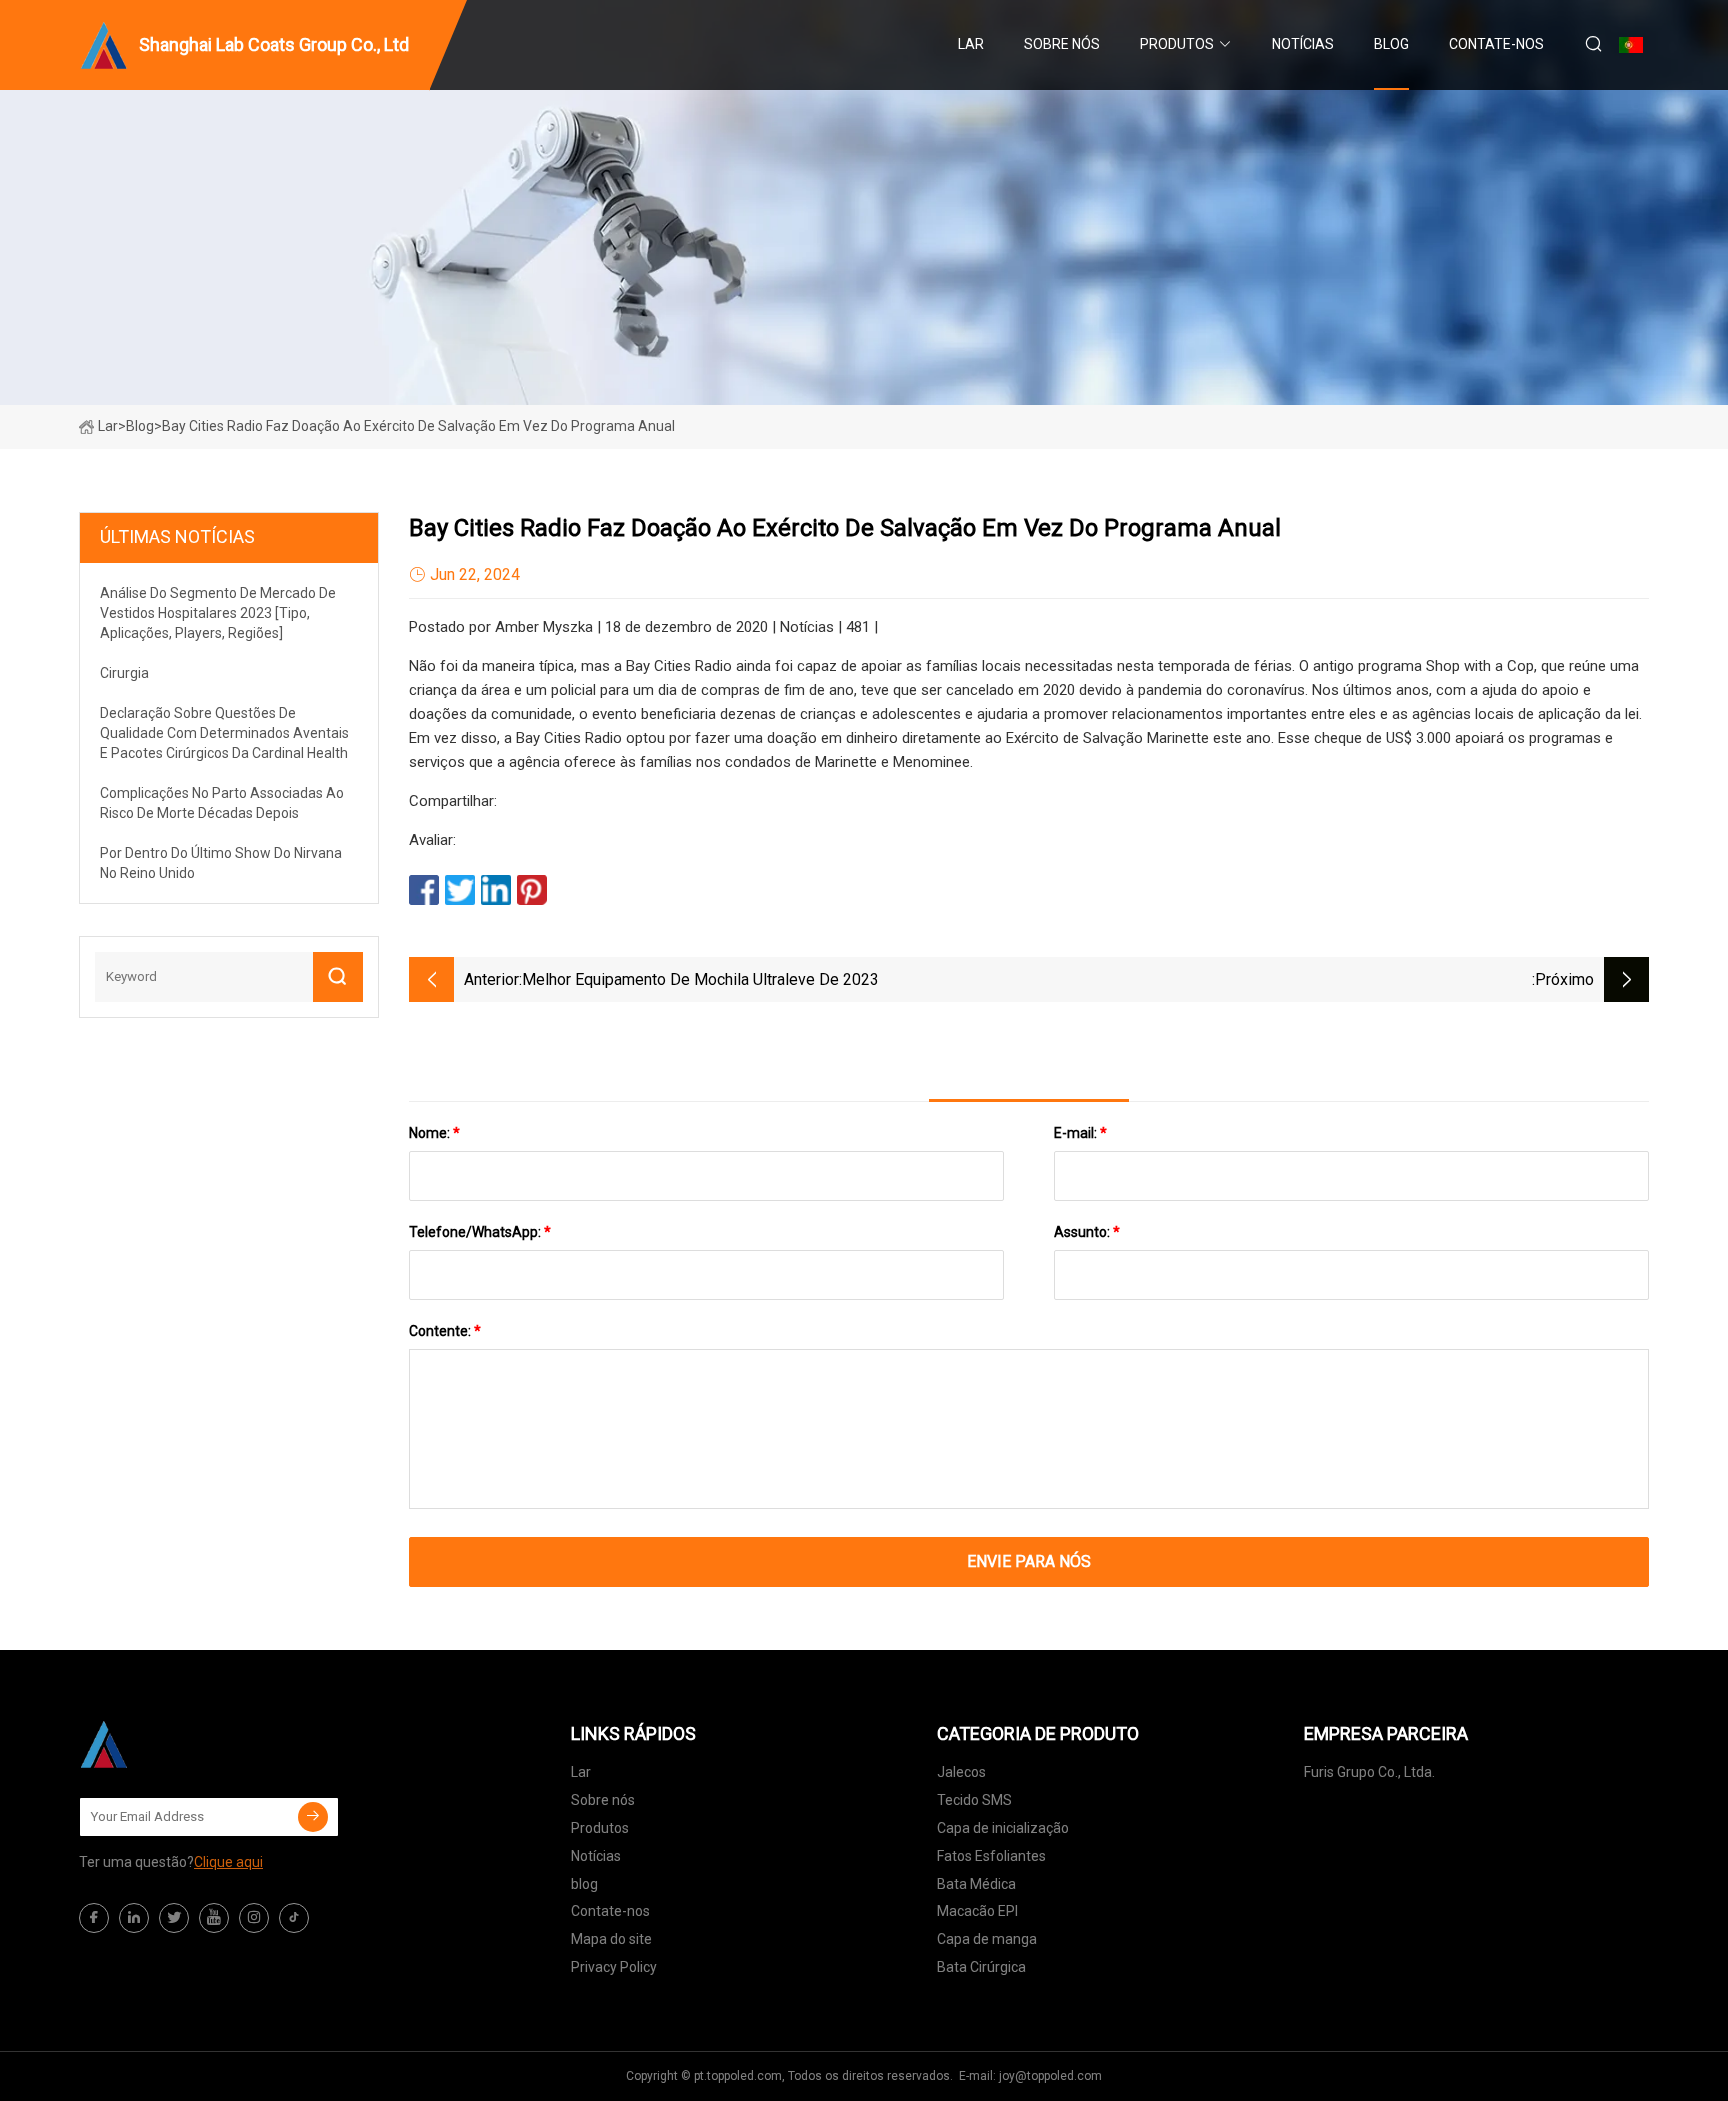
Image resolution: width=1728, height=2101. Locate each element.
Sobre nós (1062, 44)
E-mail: (1080, 1133)
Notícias (1303, 44)
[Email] (313, 1817)
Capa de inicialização (1003, 1828)
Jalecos (961, 1772)
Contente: (445, 1331)
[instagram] (254, 1918)
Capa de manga (987, 1939)
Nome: (434, 1133)
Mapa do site (611, 1939)
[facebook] (94, 1918)
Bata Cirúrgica (981, 1967)
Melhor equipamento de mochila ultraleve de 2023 (700, 979)
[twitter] (174, 1918)
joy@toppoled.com (1050, 2076)
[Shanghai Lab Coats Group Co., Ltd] (179, 1744)
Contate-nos (1496, 44)
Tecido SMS (974, 1800)
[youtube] (214, 1918)
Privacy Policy (614, 1967)
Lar (971, 44)
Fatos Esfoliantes (991, 1856)
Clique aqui (228, 1862)
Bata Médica (976, 1884)
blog (1391, 44)
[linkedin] (134, 1918)
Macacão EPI (977, 1911)
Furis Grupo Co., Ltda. (1369, 1772)
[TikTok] (294, 1918)
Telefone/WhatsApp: (480, 1232)
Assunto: (1087, 1232)
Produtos (1177, 44)
